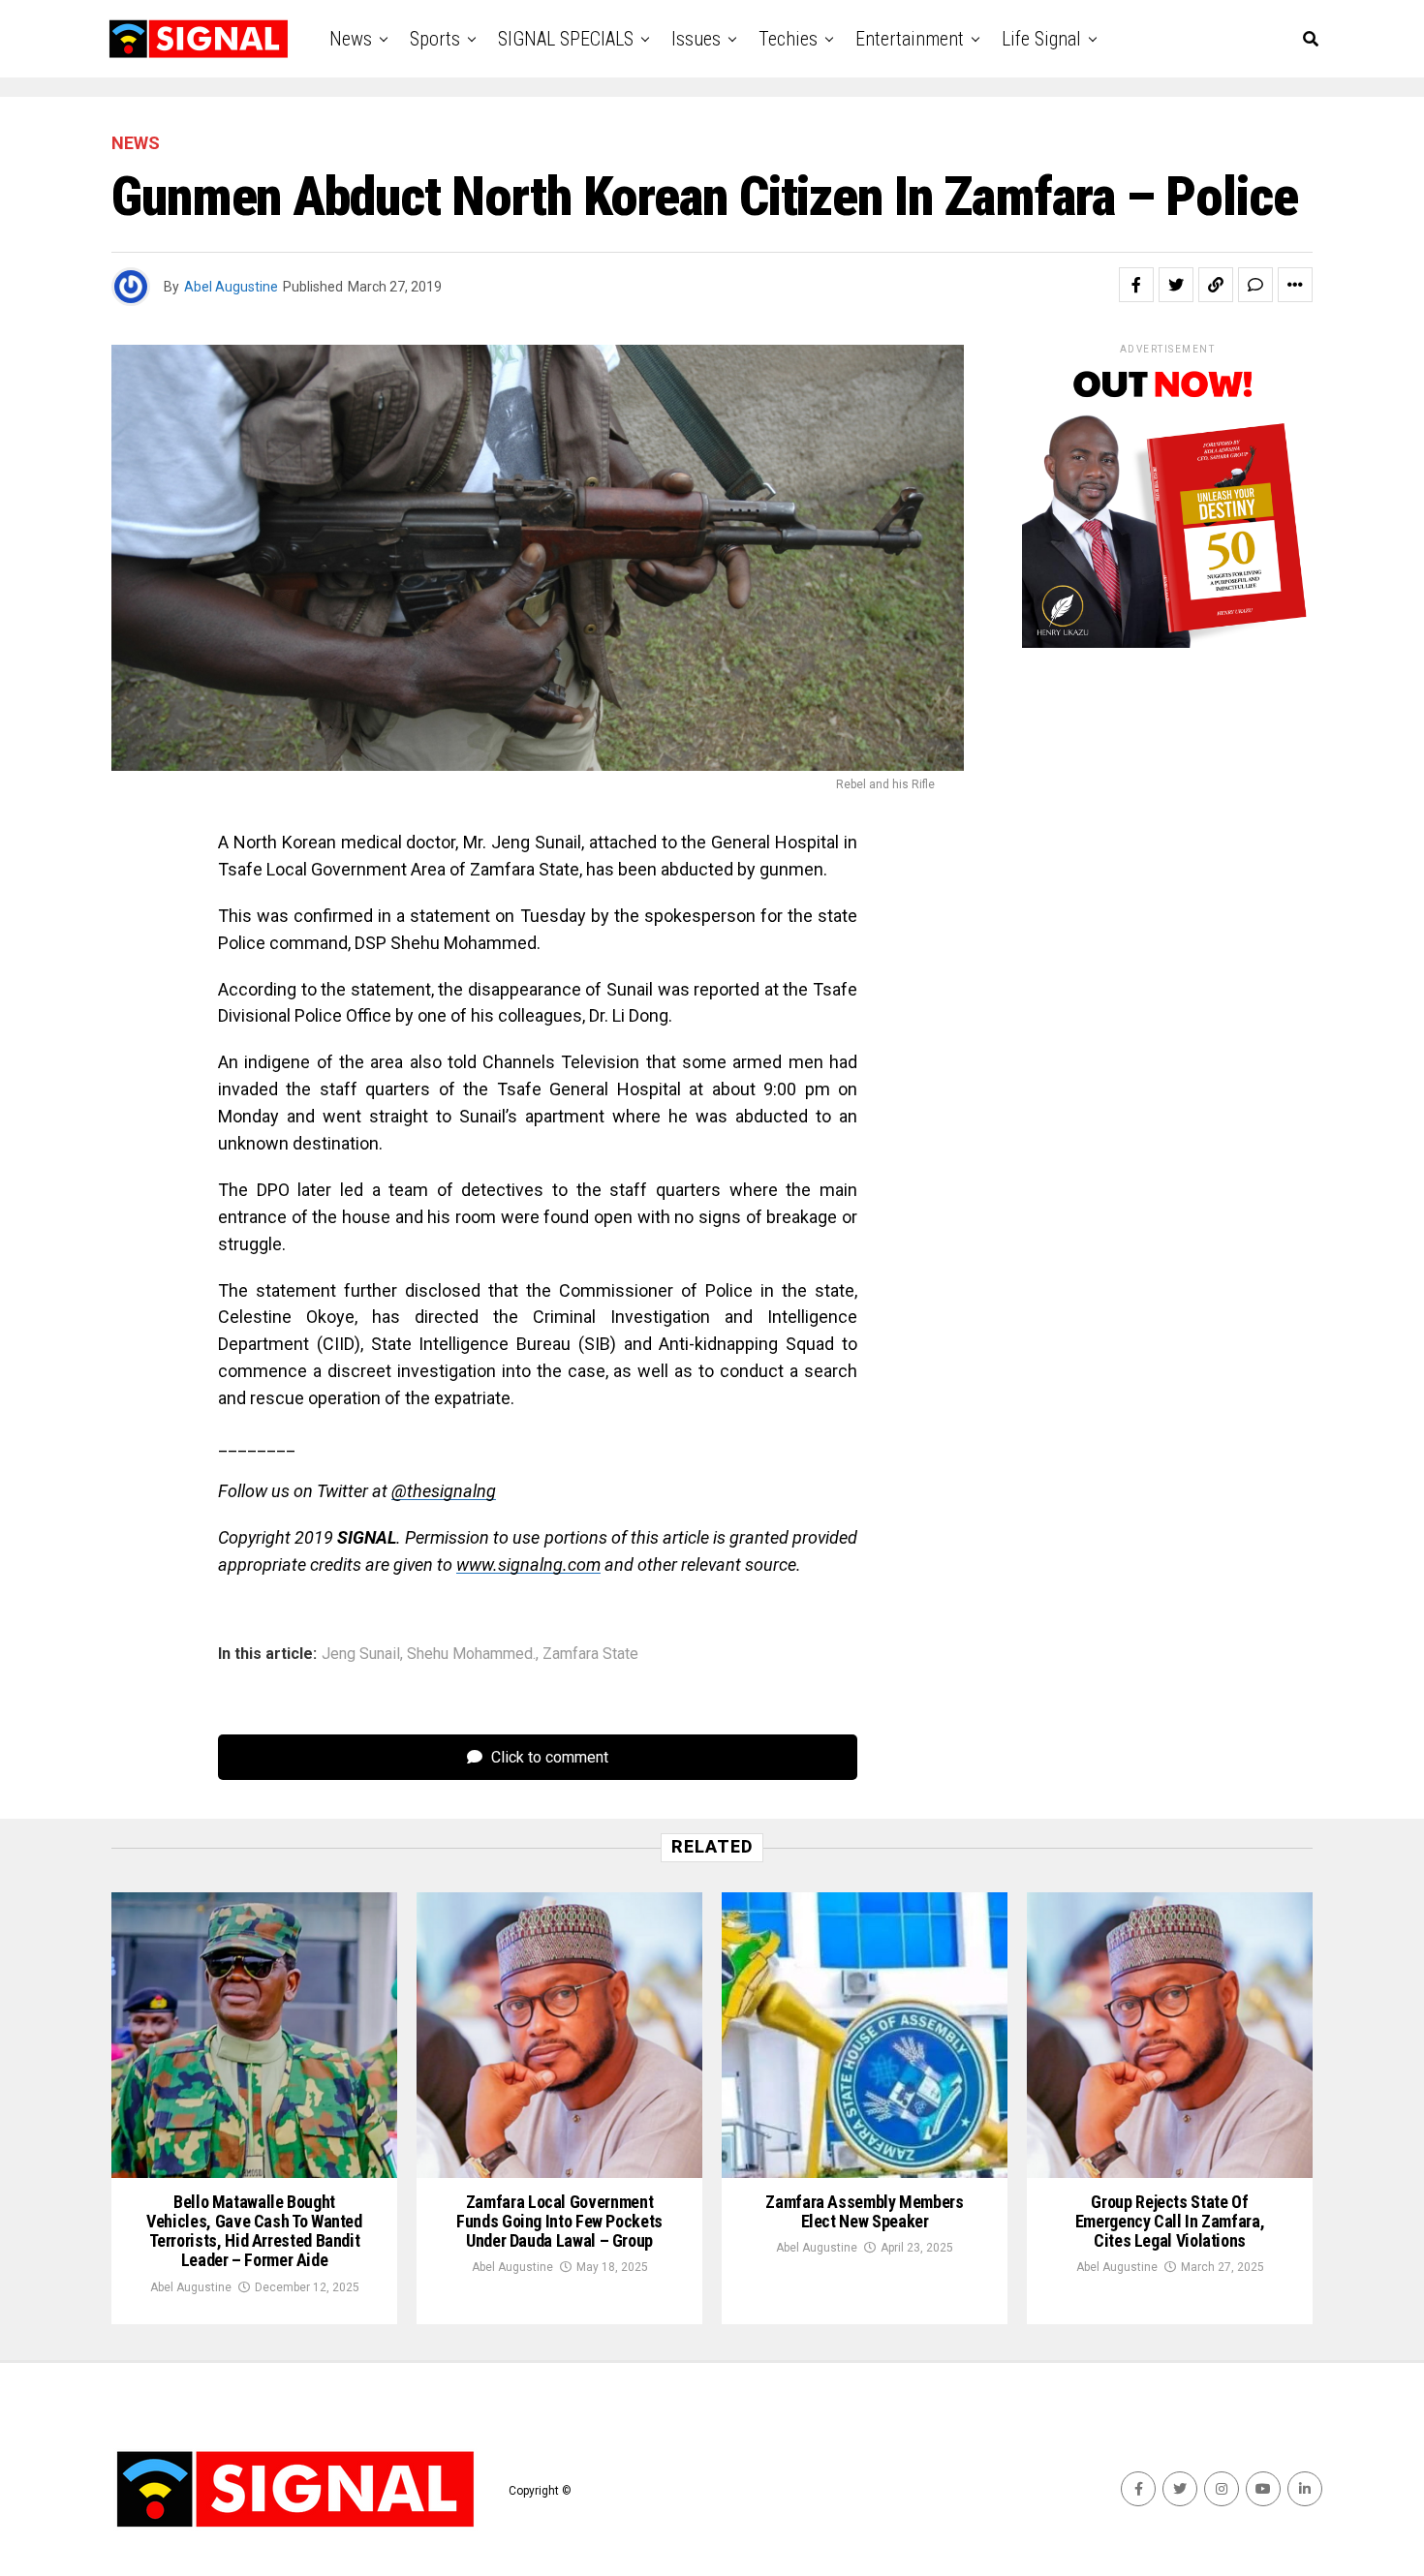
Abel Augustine (231, 287)
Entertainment (910, 39)
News (351, 39)
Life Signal (1041, 39)
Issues (696, 39)
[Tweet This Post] (1176, 285)
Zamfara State (590, 1654)
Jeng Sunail (361, 1654)
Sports (435, 39)
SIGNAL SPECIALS (566, 39)
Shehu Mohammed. (471, 1654)
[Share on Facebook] (1136, 285)
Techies (788, 39)
